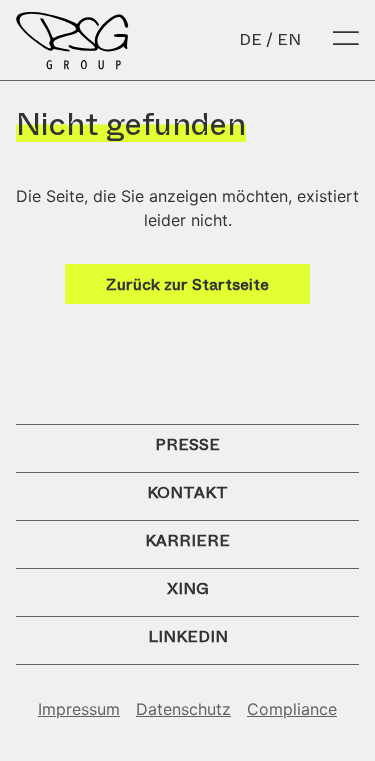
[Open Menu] (346, 40)
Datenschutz (183, 709)
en (289, 39)
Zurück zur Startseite (187, 284)
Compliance (292, 709)
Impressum (79, 709)
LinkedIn (188, 636)
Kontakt (187, 492)
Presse (187, 444)
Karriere (187, 540)
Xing (188, 588)
